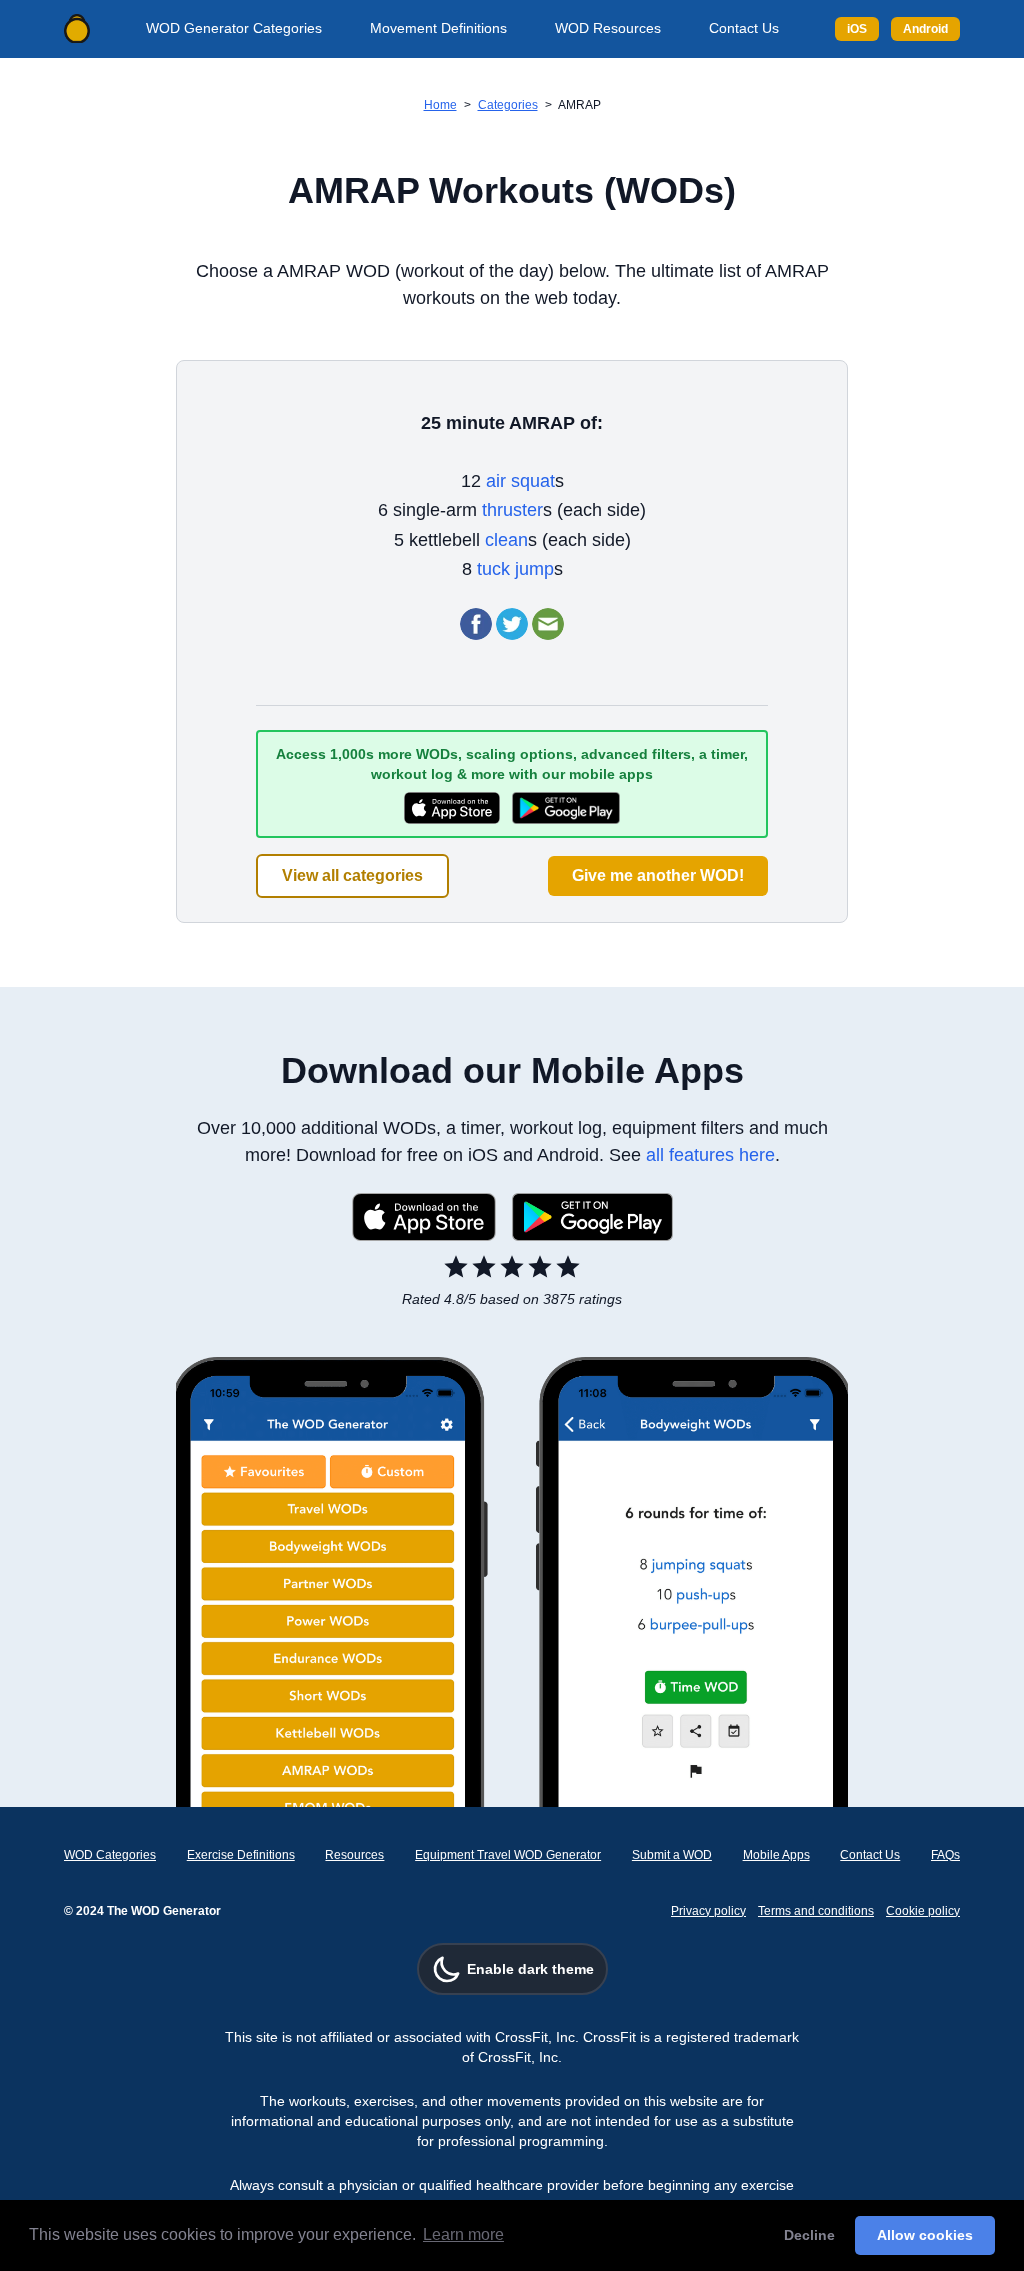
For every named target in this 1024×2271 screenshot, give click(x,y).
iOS (857, 29)
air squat (520, 481)
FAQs (945, 1855)
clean (506, 540)
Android (925, 29)
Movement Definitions (438, 28)
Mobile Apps (776, 1855)
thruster (512, 510)
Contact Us (744, 28)
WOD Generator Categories (234, 28)
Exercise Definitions (241, 1855)
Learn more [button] (463, 2234)
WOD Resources (608, 28)
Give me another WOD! (658, 875)
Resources (354, 1855)
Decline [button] (809, 2235)
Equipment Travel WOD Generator (508, 1855)
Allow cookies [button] (925, 2235)
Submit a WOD (672, 1855)
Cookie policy (923, 1911)
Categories (508, 105)
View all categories (352, 875)
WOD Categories (110, 1855)
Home (440, 105)
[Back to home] (77, 29)
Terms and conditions (816, 1911)
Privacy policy (708, 1911)
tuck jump (515, 569)
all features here (710, 1155)
